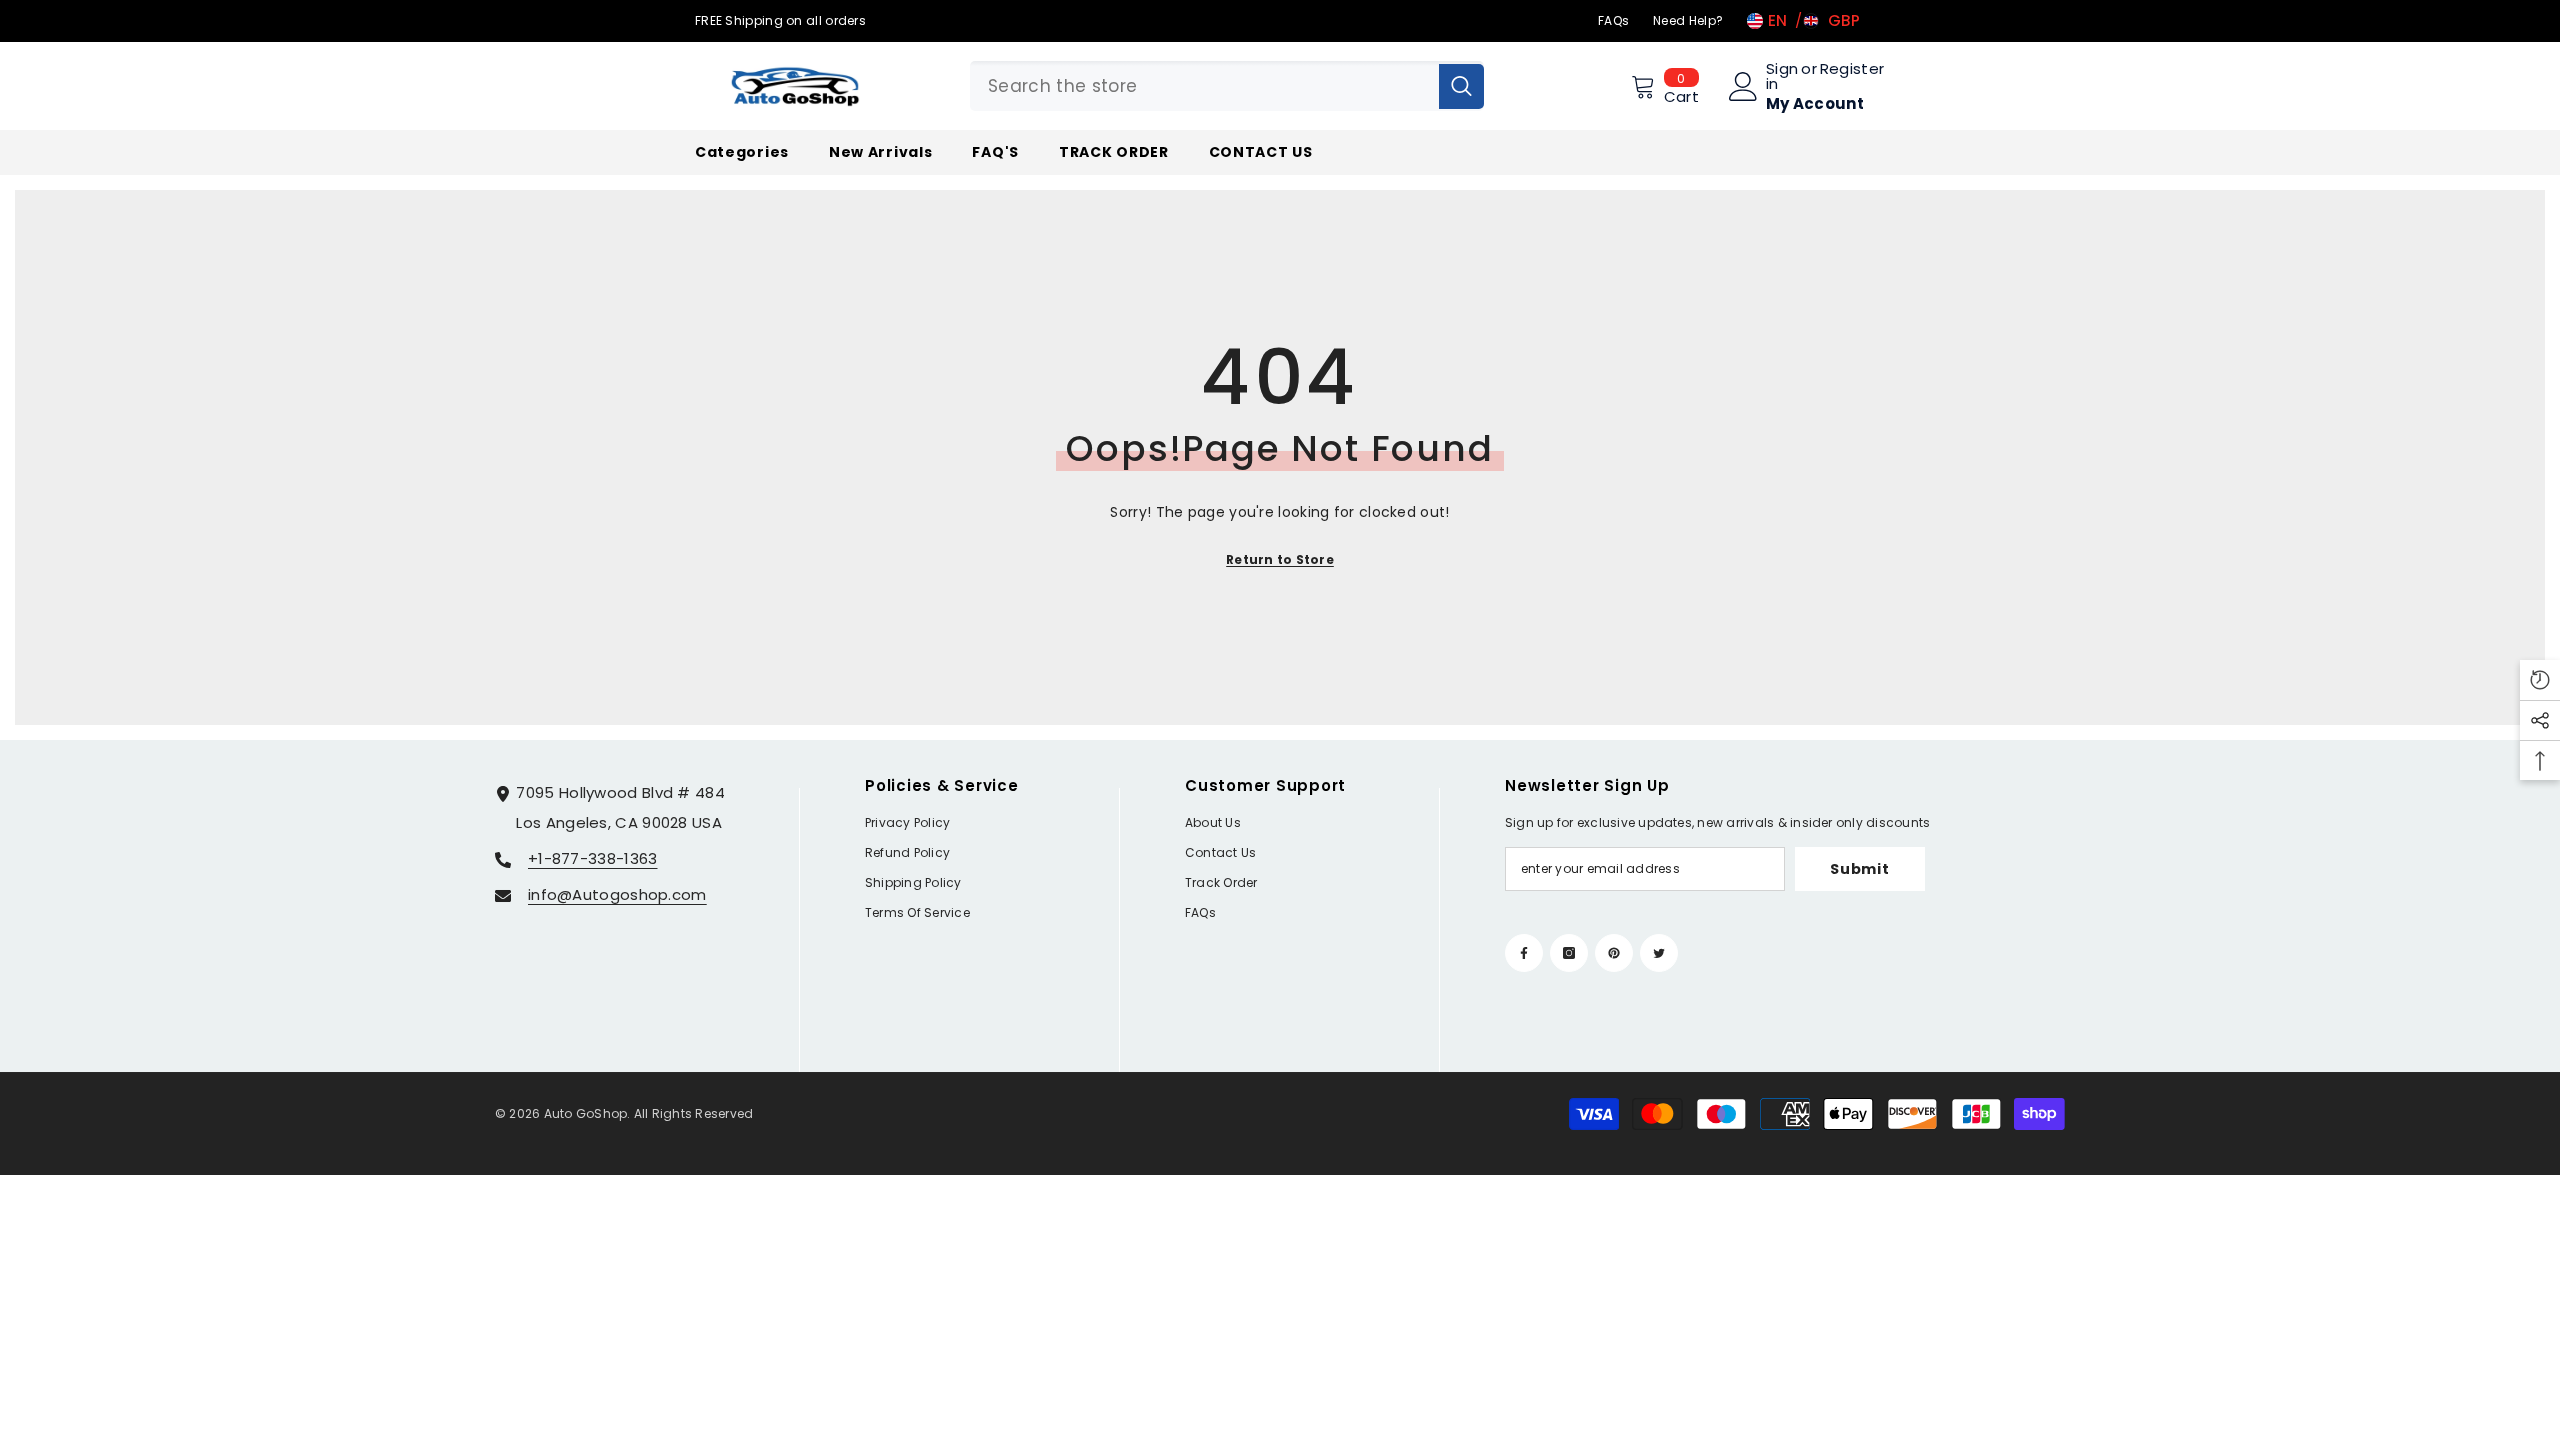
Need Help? (1688, 20)
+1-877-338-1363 (593, 858)
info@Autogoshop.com (617, 894)
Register (1852, 70)
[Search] (1227, 86)
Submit (1859, 869)
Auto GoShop (586, 1113)
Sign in (1782, 76)
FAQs (1613, 20)
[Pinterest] (1614, 953)
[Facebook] (1524, 953)
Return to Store (1280, 559)
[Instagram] (1569, 953)
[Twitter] (1659, 953)
